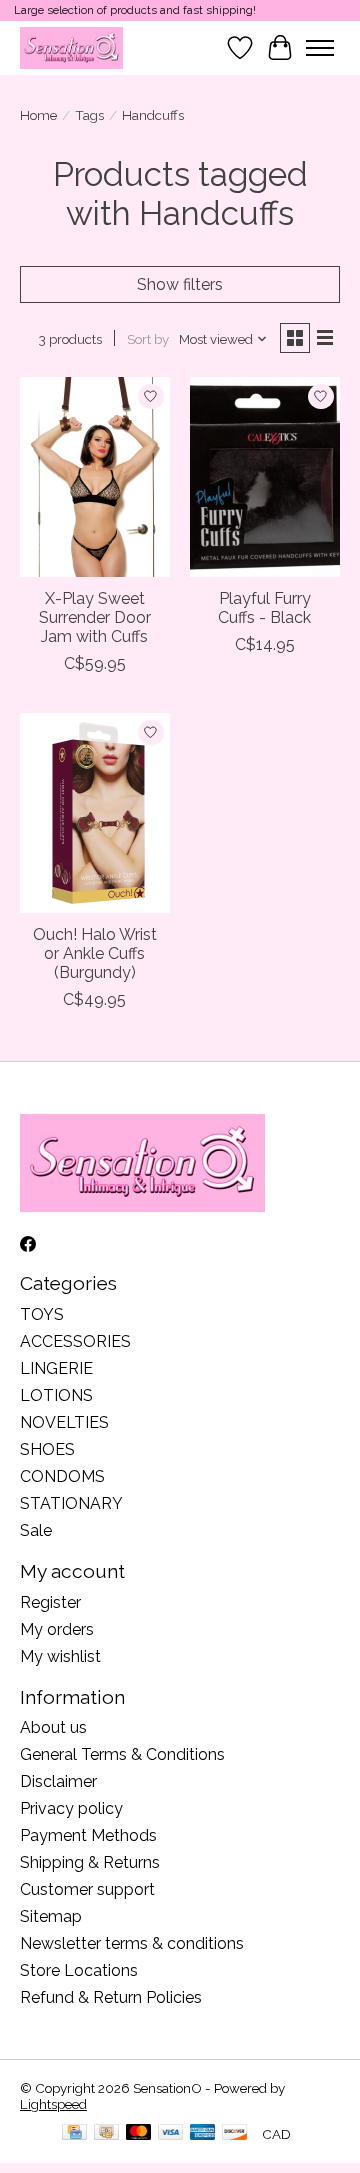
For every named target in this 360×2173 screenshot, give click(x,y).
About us (53, 1727)
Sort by (148, 339)
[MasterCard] (139, 2133)
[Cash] (106, 2133)
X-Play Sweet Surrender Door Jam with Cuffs (95, 617)
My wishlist (60, 1656)
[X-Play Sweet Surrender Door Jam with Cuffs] (95, 476)
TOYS (42, 1314)
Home (38, 115)
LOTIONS (56, 1395)
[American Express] (203, 2133)
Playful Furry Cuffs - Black (264, 608)
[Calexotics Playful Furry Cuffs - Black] (265, 476)
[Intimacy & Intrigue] (71, 47)
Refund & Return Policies (111, 1997)
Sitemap (51, 1916)
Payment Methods (88, 1835)
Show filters (180, 284)
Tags (89, 115)
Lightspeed (53, 2104)
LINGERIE (56, 1368)
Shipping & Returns (90, 1862)
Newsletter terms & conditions (132, 1943)
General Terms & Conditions (122, 1754)
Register (50, 1602)
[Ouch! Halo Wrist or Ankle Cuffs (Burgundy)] (95, 812)
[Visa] (171, 2133)
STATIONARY (71, 1503)
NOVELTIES (64, 1422)
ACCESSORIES (75, 1341)
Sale (36, 1530)
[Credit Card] (74, 2133)
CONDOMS (62, 1476)
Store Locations (79, 1970)
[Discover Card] (235, 2133)
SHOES (47, 1449)
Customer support (87, 1889)
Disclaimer (58, 1781)
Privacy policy (71, 1808)
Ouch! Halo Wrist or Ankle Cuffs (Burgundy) (95, 953)
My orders (57, 1629)
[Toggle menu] (320, 48)
